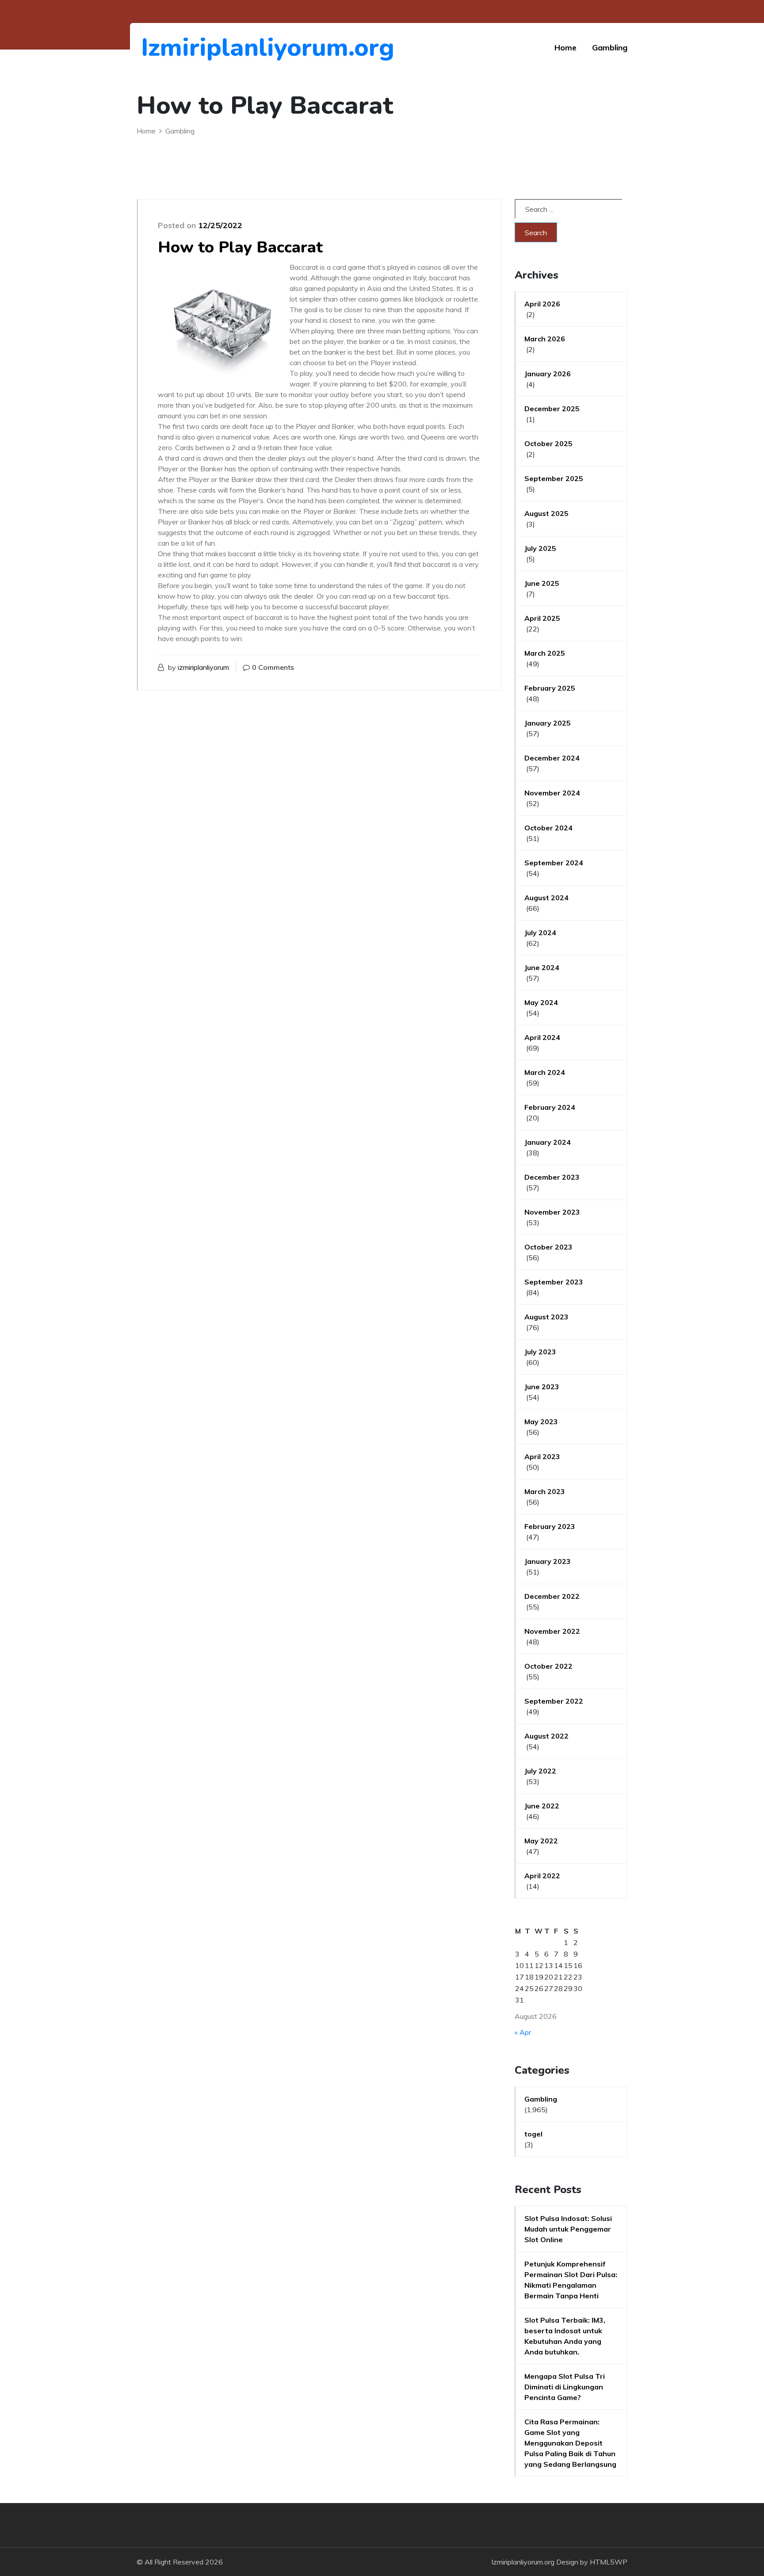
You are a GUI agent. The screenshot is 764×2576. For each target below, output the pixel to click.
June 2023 (542, 1387)
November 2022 (552, 1631)
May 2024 (541, 1002)
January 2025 (548, 723)
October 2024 (548, 828)
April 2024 (542, 1037)
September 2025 (554, 478)
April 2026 (542, 304)
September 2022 (554, 1701)
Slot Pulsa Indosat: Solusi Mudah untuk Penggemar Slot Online (568, 2229)
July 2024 (540, 933)
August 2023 (546, 1317)
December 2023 (552, 1177)
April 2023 (542, 1456)
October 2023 (548, 1247)
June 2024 (542, 967)
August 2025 (546, 513)
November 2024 (552, 793)
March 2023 (545, 1491)
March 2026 (545, 339)
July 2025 (540, 548)
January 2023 (548, 1561)
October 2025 (548, 443)
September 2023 (554, 1282)
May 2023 (541, 1422)
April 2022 (542, 1876)
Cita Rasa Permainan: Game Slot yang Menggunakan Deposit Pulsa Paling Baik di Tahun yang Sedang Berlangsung (570, 2443)
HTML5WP (609, 2562)
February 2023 (550, 1526)
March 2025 (545, 653)
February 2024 (550, 1107)
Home (565, 48)
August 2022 (546, 1736)
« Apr (523, 2032)
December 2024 (552, 758)
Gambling (610, 48)
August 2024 (546, 898)
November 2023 (552, 1212)
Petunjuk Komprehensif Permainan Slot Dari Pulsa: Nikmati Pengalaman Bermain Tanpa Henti (571, 2280)
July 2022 (540, 1771)
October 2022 (548, 1666)
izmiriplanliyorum (203, 667)
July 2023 (540, 1352)
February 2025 (550, 688)
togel (533, 2134)
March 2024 (545, 1072)
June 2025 (542, 583)
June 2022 (542, 1806)
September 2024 (554, 863)
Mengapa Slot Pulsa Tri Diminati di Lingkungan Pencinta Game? (565, 2387)
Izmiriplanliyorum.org (189, 48)
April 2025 (542, 618)
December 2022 (552, 1596)
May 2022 (541, 1841)
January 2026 (548, 374)
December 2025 (552, 409)
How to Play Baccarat (240, 247)
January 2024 (548, 1142)
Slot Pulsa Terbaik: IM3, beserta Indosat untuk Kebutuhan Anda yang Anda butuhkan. (565, 2336)
